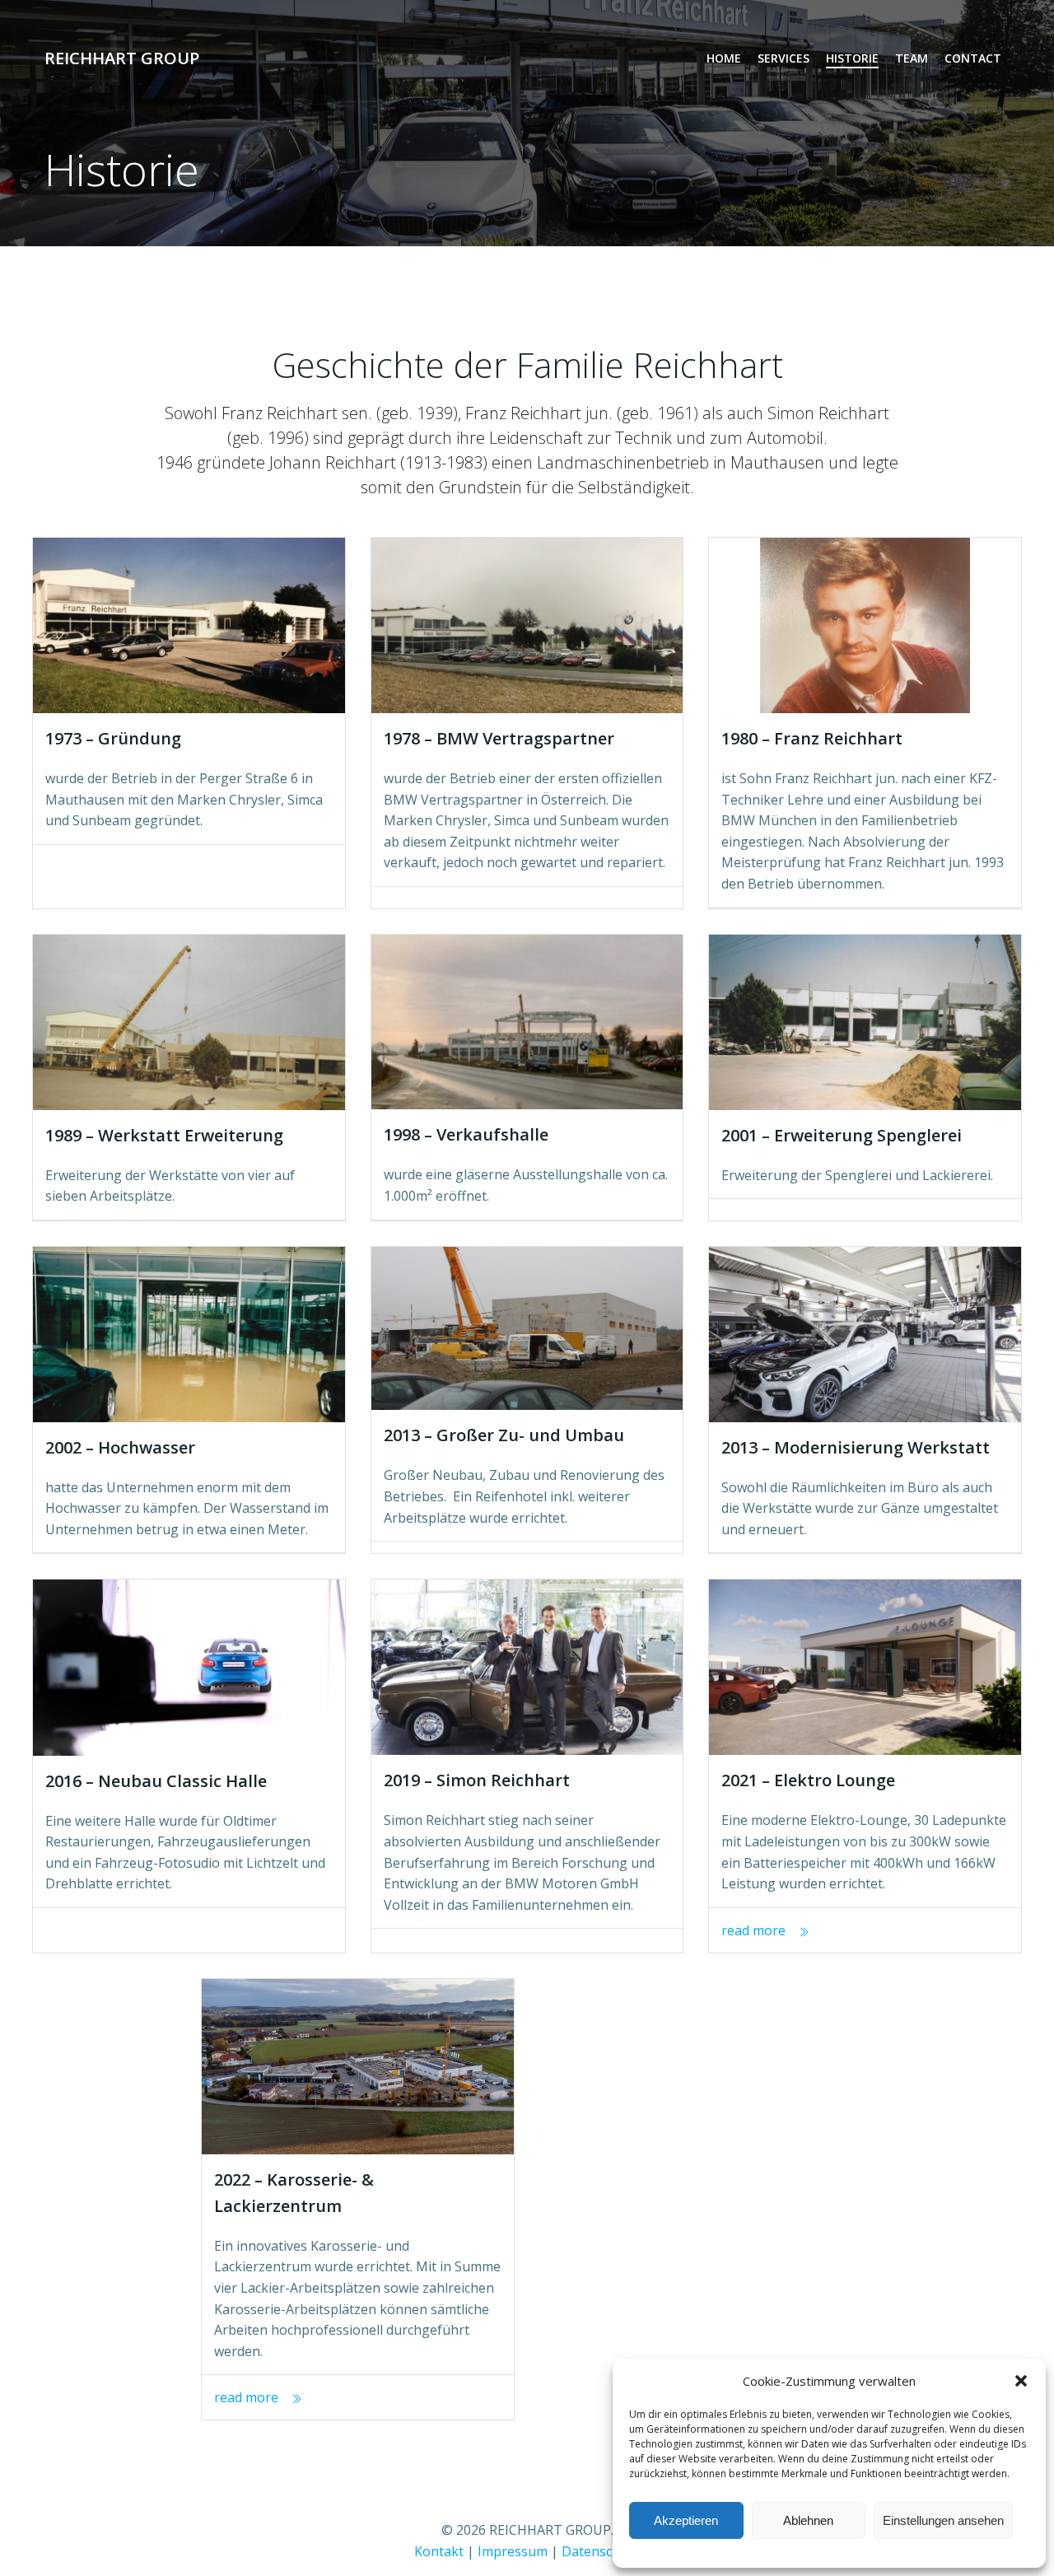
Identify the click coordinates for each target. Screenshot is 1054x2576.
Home (724, 58)
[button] (1021, 2381)
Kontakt (439, 2551)
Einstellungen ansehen (943, 2520)
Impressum (513, 2551)
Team (912, 58)
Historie (852, 58)
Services (784, 58)
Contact (973, 58)
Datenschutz (601, 2551)
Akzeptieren (686, 2520)
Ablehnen (808, 2520)
